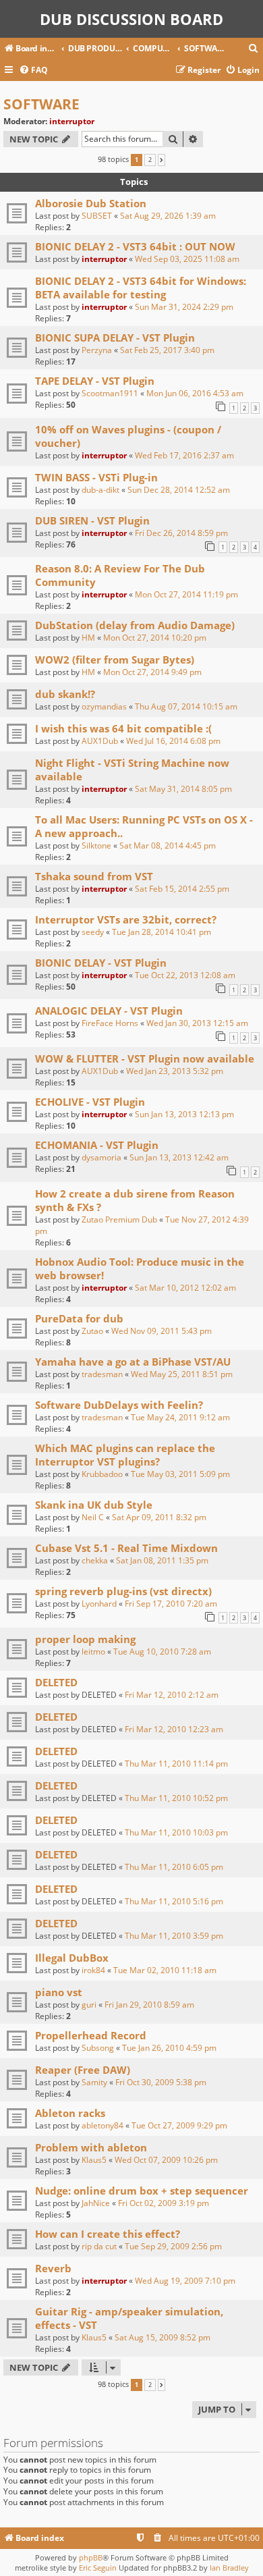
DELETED (56, 1682)
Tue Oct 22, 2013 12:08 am (185, 975)
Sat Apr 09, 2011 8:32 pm (159, 1517)
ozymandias (104, 706)
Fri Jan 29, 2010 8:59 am (149, 2005)
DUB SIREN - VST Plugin (92, 520)
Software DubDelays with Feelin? (119, 1405)
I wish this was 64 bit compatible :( (123, 728)
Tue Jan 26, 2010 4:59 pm (169, 2048)
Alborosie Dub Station (91, 203)
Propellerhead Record (91, 2035)
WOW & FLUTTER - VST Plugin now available (145, 1058)
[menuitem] (254, 49)
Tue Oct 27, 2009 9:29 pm (179, 2125)
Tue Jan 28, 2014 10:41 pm (162, 932)
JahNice (96, 2203)
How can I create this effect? (108, 2234)
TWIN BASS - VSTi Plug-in (96, 477)
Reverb (53, 2268)
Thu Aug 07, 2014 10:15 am (186, 706)
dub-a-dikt (100, 490)
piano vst (59, 1992)
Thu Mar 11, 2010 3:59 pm (174, 1936)
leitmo (93, 1652)
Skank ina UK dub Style (94, 1505)
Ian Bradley (229, 2568)
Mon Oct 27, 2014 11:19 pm (186, 594)
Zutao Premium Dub (119, 1219)
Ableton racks (70, 2113)
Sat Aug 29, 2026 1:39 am (168, 216)
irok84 (93, 1970)
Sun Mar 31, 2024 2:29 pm (184, 307)
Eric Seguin (98, 2568)
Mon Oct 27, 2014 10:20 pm (155, 638)
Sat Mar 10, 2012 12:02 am (185, 1288)
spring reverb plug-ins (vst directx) (123, 1591)
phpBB (91, 2557)
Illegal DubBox (72, 1958)
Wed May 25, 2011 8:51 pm (182, 1374)
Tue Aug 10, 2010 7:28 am (162, 1652)
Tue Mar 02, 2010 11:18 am (165, 1970)
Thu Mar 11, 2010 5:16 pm (174, 1901)
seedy (93, 932)
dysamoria (101, 1157)
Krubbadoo (102, 1474)
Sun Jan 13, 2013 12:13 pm (184, 1114)
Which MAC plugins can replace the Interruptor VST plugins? (125, 1455)
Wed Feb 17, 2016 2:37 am (184, 455)
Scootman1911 (110, 393)
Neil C (93, 1517)
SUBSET (97, 216)
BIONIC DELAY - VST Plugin (101, 963)
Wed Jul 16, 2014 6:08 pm (173, 741)
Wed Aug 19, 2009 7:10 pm (185, 2281)
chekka (95, 1560)
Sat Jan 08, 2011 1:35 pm (162, 1560)
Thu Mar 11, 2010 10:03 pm (176, 1832)
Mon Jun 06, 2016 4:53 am (195, 393)
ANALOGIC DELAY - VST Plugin (109, 1011)
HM (88, 638)
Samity (94, 2082)
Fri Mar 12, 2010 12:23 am (174, 1729)
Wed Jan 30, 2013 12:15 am (197, 1023)
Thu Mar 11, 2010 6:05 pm (174, 1867)
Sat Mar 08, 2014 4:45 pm (168, 846)
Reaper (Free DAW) (83, 2070)
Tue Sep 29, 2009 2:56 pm (173, 2246)
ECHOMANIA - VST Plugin (97, 1145)
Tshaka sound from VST (94, 876)
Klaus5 (94, 2160)
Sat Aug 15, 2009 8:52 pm (163, 2337)
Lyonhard (99, 1604)
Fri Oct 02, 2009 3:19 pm (164, 2203)
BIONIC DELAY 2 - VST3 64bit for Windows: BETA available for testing (141, 288)
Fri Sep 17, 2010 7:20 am (171, 1604)
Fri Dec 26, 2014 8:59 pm (181, 533)
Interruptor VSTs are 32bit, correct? (126, 919)
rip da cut (99, 2246)
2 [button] (150, 160)
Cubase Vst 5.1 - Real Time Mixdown (126, 1548)
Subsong (98, 2048)
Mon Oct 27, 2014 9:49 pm (152, 672)
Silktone (96, 846)
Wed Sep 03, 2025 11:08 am (187, 259)
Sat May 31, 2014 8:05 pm (183, 789)
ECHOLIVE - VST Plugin (90, 1102)
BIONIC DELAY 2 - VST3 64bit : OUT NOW (135, 246)
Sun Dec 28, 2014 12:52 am (179, 490)
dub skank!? (65, 694)
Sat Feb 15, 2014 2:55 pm (182, 889)
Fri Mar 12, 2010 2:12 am (172, 1695)
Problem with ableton (91, 2147)
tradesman (102, 1374)
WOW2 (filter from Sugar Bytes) (115, 660)
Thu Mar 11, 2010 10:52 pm (176, 1798)
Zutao (92, 1331)
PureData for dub (79, 1318)
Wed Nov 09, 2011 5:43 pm (162, 1331)
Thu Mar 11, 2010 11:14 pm (176, 1764)
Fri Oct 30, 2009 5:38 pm (161, 2082)
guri (89, 2005)
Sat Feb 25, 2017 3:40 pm (167, 350)
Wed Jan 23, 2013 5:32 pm (175, 1071)
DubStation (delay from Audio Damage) (135, 625)
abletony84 (103, 2125)
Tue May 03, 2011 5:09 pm (180, 1474)
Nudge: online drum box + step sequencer (142, 2191)
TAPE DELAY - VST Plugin (95, 381)
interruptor (72, 121)
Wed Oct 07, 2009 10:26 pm (166, 2160)
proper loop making (85, 1639)
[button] (162, 160)
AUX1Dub (100, 741)
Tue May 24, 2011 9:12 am (180, 1417)
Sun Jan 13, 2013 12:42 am (179, 1157)
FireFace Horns (110, 1023)
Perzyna (97, 350)
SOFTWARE (41, 104)
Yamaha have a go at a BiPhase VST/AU (133, 1362)
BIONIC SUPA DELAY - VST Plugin (115, 338)
